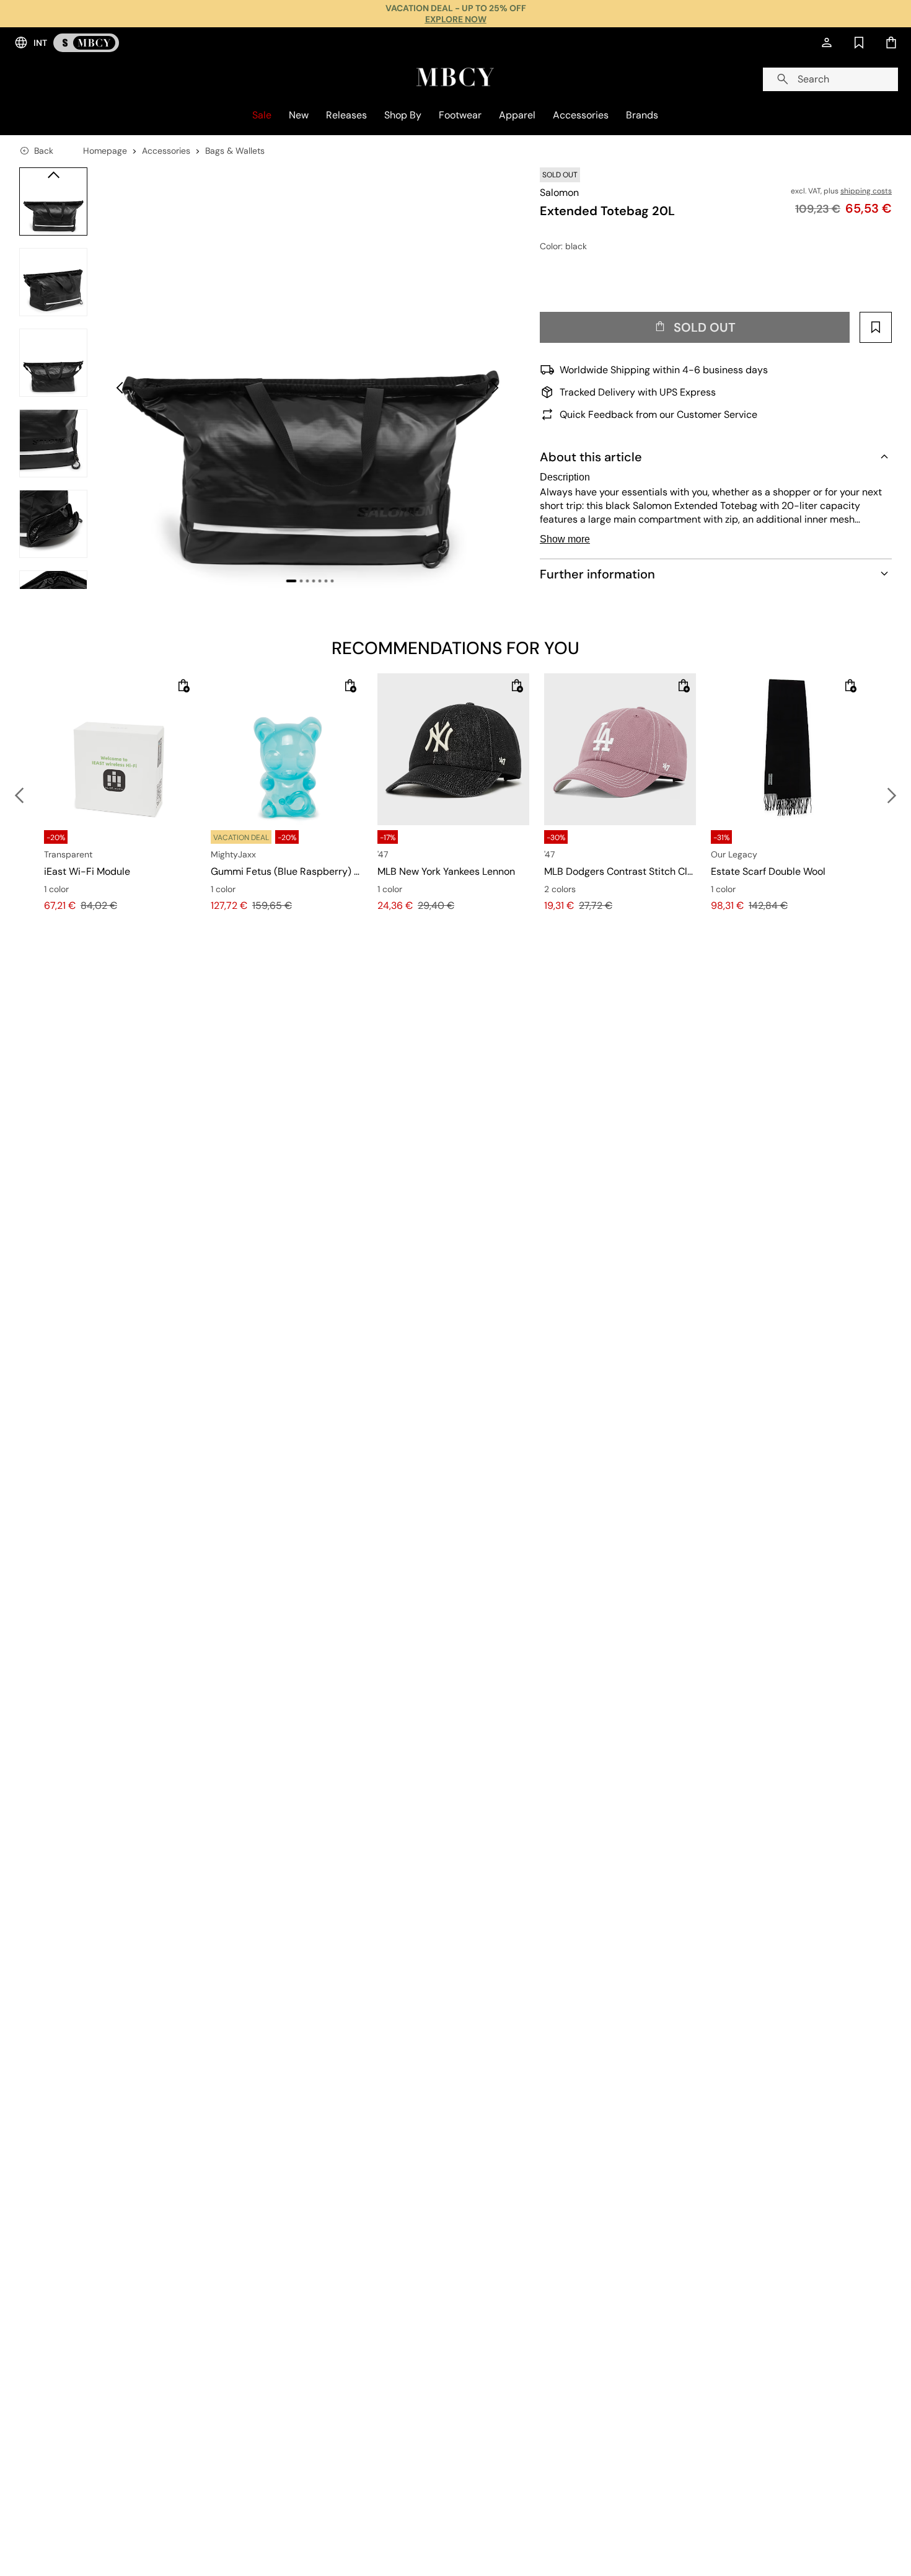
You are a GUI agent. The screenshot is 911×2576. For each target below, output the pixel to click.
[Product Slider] (53, 201)
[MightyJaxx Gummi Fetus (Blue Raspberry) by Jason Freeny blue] (287, 749)
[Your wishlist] (859, 43)
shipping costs (866, 191)
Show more (565, 539)
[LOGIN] (827, 43)
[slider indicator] (291, 581)
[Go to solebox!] (86, 43)
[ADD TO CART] (183, 686)
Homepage (105, 151)
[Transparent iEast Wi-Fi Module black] (120, 749)
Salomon (559, 193)
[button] (310, 378)
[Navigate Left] (53, 175)
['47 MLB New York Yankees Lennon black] (453, 749)
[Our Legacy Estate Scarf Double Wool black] (787, 749)
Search (813, 79)
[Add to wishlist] (876, 327)
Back (44, 151)
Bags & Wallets (235, 151)
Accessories (166, 151)
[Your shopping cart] (891, 43)
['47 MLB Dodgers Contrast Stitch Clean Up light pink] (620, 749)
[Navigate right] (53, 577)
